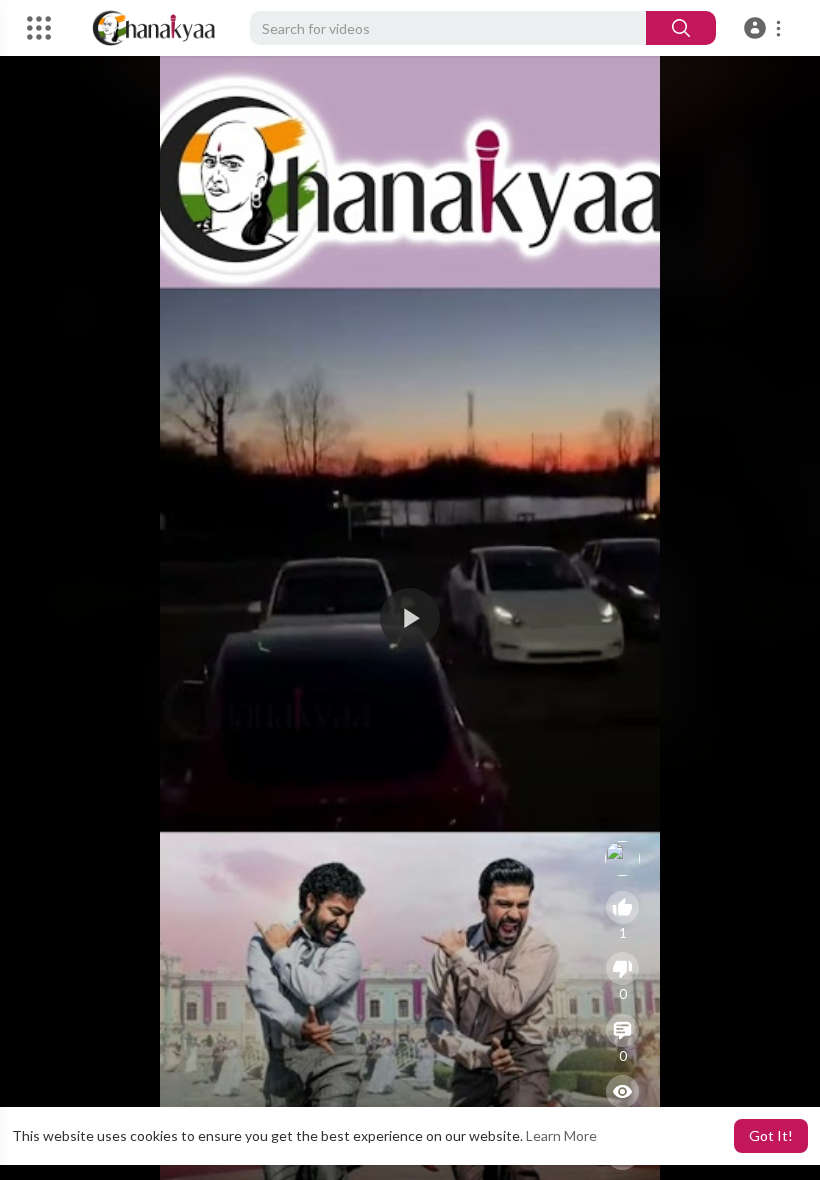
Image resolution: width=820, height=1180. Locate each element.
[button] (765, 28)
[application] (410, 618)
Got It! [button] (771, 1135)
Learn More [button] (561, 1135)
